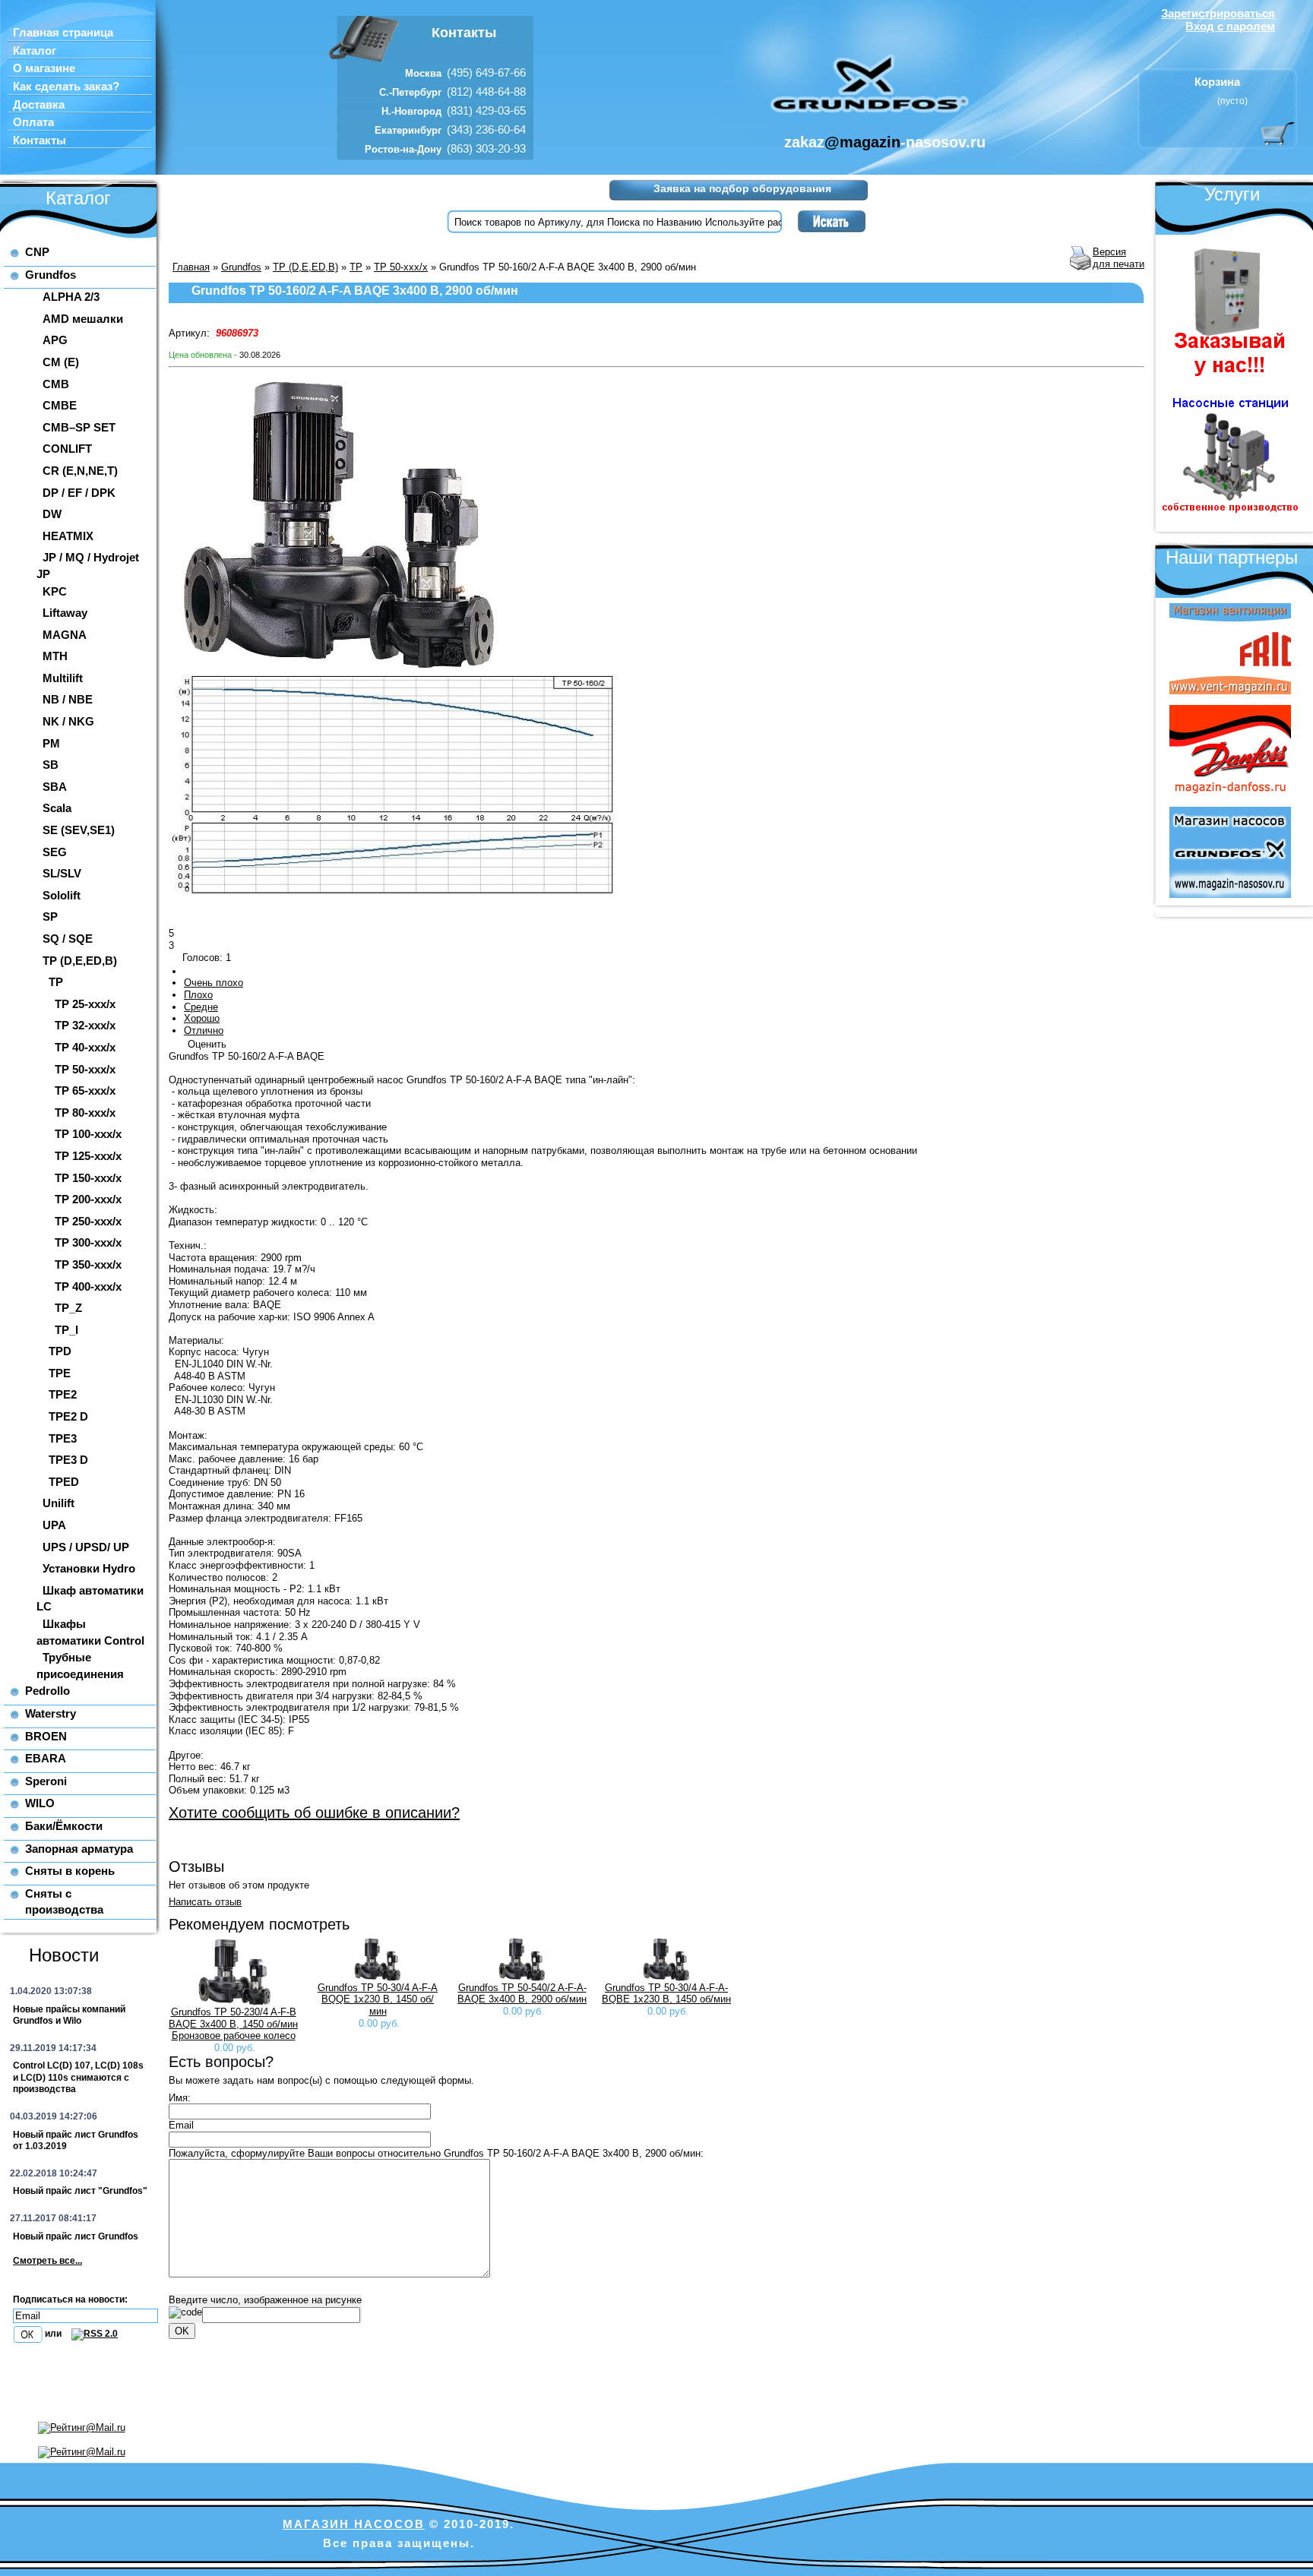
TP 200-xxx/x (88, 1199)
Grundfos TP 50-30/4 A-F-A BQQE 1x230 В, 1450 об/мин (378, 1999)
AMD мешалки (83, 319)
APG (55, 340)
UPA (54, 1525)
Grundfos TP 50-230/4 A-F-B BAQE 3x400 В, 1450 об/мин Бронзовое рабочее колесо (233, 2024)
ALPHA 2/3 (71, 297)
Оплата (33, 122)
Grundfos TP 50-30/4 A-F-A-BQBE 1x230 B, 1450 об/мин (666, 1994)
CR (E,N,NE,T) (80, 471)
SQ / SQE (68, 939)
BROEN (46, 1736)
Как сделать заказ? (66, 87)
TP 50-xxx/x (85, 1069)
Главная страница (63, 33)
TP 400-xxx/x (88, 1286)
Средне (201, 1007)
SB (51, 765)
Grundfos (51, 275)
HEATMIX (68, 536)
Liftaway (65, 613)
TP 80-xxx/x (85, 1113)
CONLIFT (67, 449)
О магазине (44, 68)
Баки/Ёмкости (64, 1826)
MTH (55, 656)
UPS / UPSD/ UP (86, 1547)
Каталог (35, 51)
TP (56, 982)
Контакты (40, 141)
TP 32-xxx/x (85, 1025)
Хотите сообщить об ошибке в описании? (314, 1813)
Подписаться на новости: (70, 2299)
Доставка (39, 105)
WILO (40, 1803)
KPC (55, 591)
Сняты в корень (70, 1871)
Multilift (63, 678)
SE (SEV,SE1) (79, 830)
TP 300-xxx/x (88, 1242)
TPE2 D (68, 1416)
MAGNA (65, 635)
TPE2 (63, 1394)
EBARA (46, 1758)
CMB (56, 384)
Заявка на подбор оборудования (742, 188)
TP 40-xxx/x (85, 1047)
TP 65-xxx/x (85, 1090)
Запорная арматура (79, 1849)
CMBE (60, 405)
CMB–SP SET (79, 427)
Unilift (59, 1503)
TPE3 (63, 1438)
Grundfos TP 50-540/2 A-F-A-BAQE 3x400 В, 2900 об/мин (522, 1994)
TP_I (66, 1330)
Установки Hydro (89, 1568)
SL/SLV (62, 873)
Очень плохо (214, 983)
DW (52, 514)
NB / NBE (68, 699)
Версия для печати (1118, 258)
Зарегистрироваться (1218, 13)
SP (50, 917)
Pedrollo (47, 1691)
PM (51, 743)
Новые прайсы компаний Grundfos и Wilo (69, 2015)
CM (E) (61, 362)
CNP (37, 252)
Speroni (46, 1781)
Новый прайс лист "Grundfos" (80, 2191)
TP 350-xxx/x (88, 1264)
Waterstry (51, 1713)
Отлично (204, 1030)
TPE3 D (68, 1460)
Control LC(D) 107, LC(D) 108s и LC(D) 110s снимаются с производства (78, 2077)
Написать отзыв (205, 1902)
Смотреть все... (47, 2261)
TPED (64, 1482)
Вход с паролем (1230, 26)
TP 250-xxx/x (88, 1221)
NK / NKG (68, 721)
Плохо (198, 995)
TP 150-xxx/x (88, 1178)
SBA (55, 787)
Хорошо (202, 1018)
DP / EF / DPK (79, 493)
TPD (60, 1351)
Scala (57, 808)
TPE (60, 1373)
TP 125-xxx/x (88, 1156)
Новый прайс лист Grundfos (76, 2236)
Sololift (62, 895)
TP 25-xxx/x (85, 1004)
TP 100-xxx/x (88, 1134)
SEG (55, 852)
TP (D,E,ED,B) (80, 961)
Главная (191, 267)
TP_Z (68, 1308)
